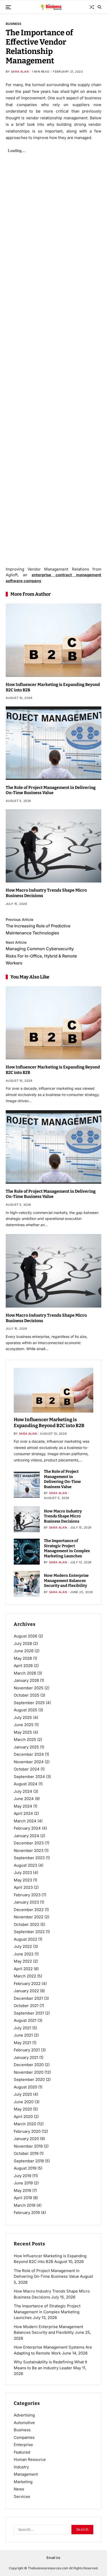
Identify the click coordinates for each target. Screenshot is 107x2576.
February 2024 (27, 1828)
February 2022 (27, 1984)
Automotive (24, 2423)
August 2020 (25, 2087)
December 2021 (28, 1998)
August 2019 (25, 2168)
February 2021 (27, 2050)
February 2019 (27, 2213)
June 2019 (23, 2183)
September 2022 (29, 1932)
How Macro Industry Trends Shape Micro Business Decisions (63, 1516)
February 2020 (27, 2131)
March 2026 (25, 1673)
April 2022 (23, 1969)
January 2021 (26, 2057)
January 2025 (26, 1747)
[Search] (99, 7)
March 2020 (25, 2124)
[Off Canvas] (8, 7)
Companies (24, 2437)
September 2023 (29, 1858)
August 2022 (25, 1939)
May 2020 (23, 2109)
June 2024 (24, 1799)
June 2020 (24, 2102)
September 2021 (29, 2013)
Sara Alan (20, 72)
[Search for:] (41, 2531)
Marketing (23, 2482)
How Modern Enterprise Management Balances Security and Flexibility (66, 1581)
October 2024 (27, 1769)
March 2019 (25, 2205)
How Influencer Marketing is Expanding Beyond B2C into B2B (49, 1423)
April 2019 (23, 2198)
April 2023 (23, 1887)
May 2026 (23, 1658)
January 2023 (26, 1902)
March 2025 (25, 1740)
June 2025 (24, 1725)
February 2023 (27, 1895)
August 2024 (26, 1784)
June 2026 (24, 1651)
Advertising (24, 2415)
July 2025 (23, 1717)
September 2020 (29, 2079)
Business (14, 24)
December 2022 (29, 1910)
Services (22, 2497)
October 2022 (26, 1924)
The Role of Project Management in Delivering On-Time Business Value (51, 790)
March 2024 (25, 1821)
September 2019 (29, 2161)
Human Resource (30, 2459)
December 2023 (29, 1843)
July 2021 (22, 2028)
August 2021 (25, 2020)
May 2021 (22, 2043)
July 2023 (23, 1873)
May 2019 (22, 2190)
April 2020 (23, 2117)
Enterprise (23, 2445)
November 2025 (29, 1688)
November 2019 (28, 2146)
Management (26, 2474)
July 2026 (23, 1644)
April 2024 (23, 1813)
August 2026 (25, 1636)
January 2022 (26, 1991)
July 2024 (23, 1791)
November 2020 (29, 2072)
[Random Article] (92, 7)
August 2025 (25, 1710)
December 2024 (29, 1754)
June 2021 (23, 2035)
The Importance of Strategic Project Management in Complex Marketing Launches (67, 1548)
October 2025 (26, 1695)
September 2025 (29, 1703)
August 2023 (25, 1865)
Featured (22, 2452)
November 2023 (29, 1851)
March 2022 (25, 1976)
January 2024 (26, 1836)
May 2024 (23, 1806)
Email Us (53, 2558)
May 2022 (23, 1961)
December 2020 (29, 2065)
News (19, 2489)
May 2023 (23, 1880)
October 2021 (26, 2006)
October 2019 (26, 2153)
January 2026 (26, 1680)
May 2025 (23, 1732)
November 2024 (29, 1762)
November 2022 (29, 1917)
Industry (21, 2467)
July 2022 (23, 1946)
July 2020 (23, 2094)
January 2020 (26, 2139)
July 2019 (22, 2176)
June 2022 (24, 1954)
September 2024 (29, 1777)
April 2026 (23, 1666)
